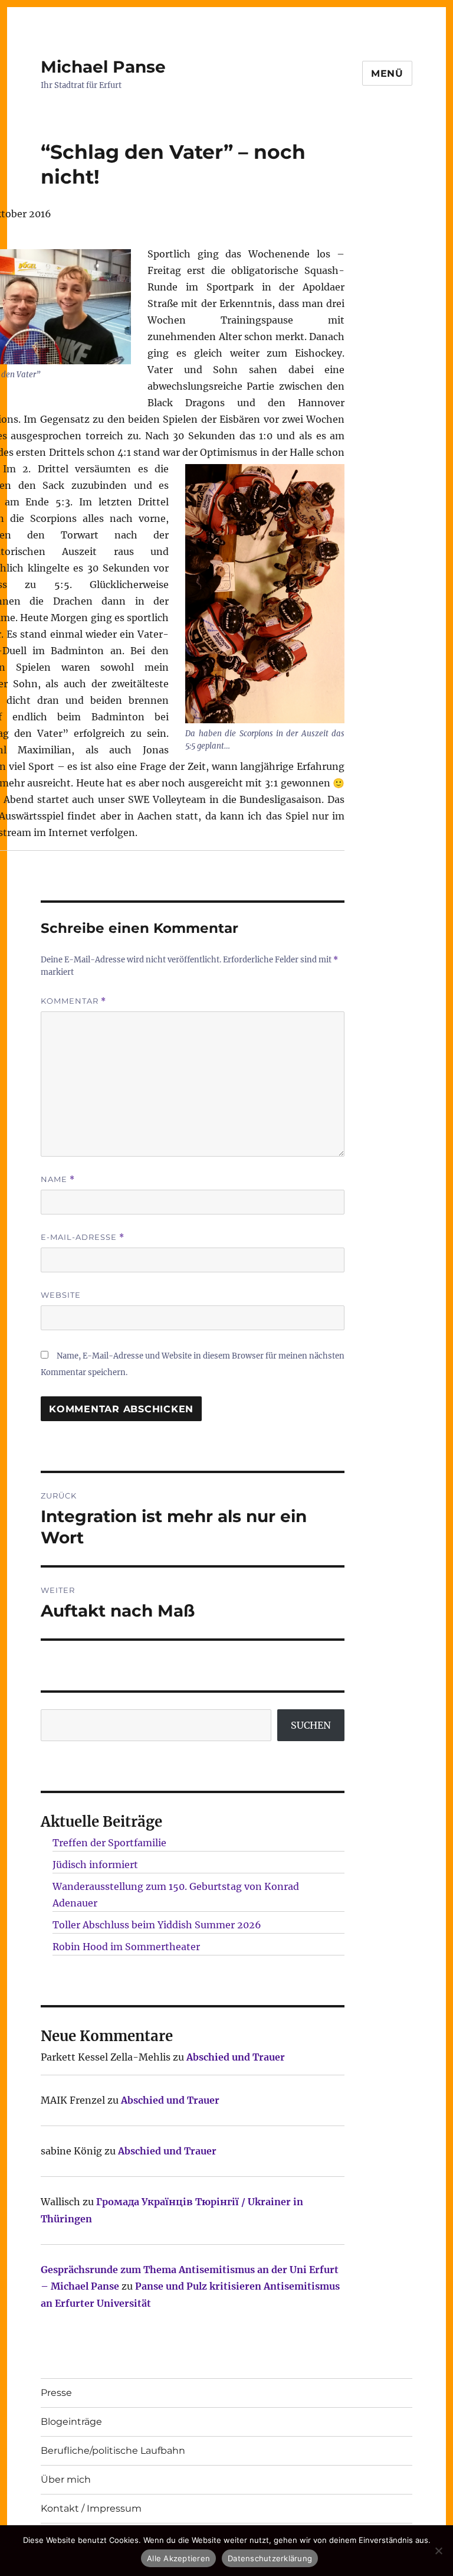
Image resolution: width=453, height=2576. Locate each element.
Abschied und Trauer (236, 2057)
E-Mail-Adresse (83, 1237)
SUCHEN (311, 1725)
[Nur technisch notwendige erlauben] (438, 2551)
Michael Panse (103, 67)
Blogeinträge (71, 2422)
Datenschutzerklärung (270, 2558)
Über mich (66, 2479)
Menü (387, 74)
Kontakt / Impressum (91, 2508)
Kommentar (73, 1001)
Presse (56, 2393)
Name (58, 1179)
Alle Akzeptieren (178, 2558)
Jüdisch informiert (95, 1865)
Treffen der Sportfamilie (109, 1843)
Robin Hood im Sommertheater (126, 1947)
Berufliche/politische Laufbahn (113, 2451)
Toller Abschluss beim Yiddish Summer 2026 (157, 1925)
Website (61, 1295)
